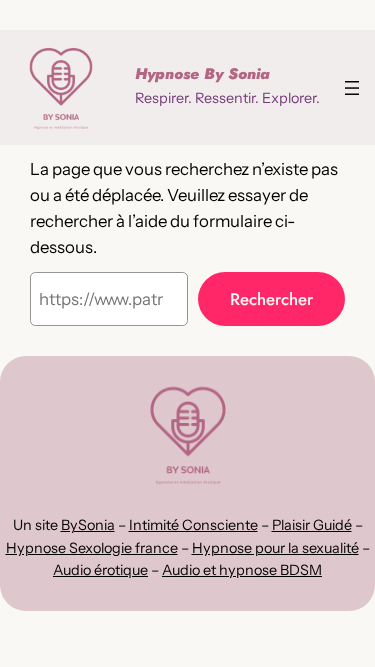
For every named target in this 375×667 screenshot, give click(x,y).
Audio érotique (100, 570)
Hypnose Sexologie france (92, 548)
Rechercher (271, 299)
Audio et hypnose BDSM (242, 570)
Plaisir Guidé (312, 525)
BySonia (88, 525)
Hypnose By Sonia (202, 74)
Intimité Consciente (193, 525)
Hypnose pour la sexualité (275, 548)
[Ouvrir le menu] (352, 88)
